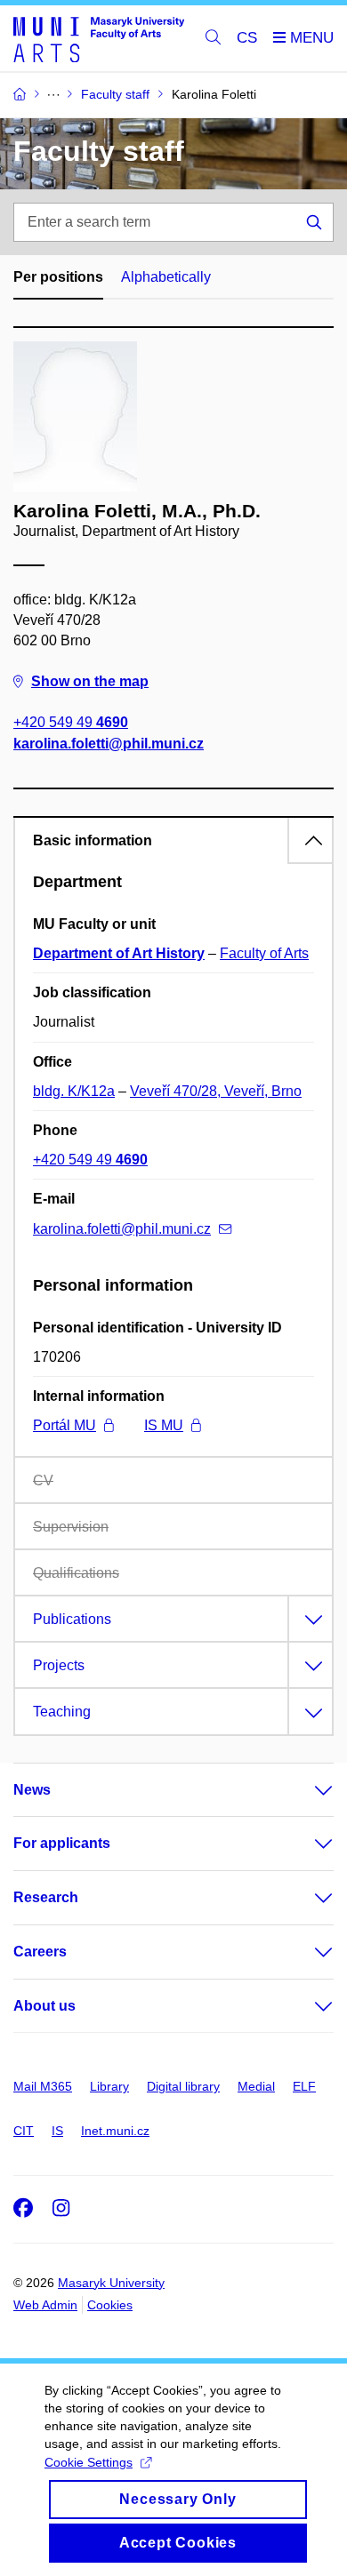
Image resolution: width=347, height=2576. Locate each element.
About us (44, 2006)
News (32, 1790)
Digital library (183, 2086)
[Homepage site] (99, 39)
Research (46, 1897)
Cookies (110, 2305)
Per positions (58, 277)
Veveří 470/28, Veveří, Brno (216, 1091)
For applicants (62, 1843)
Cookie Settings (89, 2462)
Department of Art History (119, 953)
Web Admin (45, 2305)
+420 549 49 (71, 722)
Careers (40, 1952)
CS (247, 38)
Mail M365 (43, 2086)
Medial (256, 2086)
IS (57, 2131)
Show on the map (90, 681)
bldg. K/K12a (74, 1091)
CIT (24, 2131)
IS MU (164, 1425)
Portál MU (65, 1425)
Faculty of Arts (264, 953)
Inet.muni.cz (115, 2131)
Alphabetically (166, 277)
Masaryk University (111, 2283)
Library (109, 2086)
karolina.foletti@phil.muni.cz (109, 744)
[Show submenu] (306, 1790)
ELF (304, 2086)
